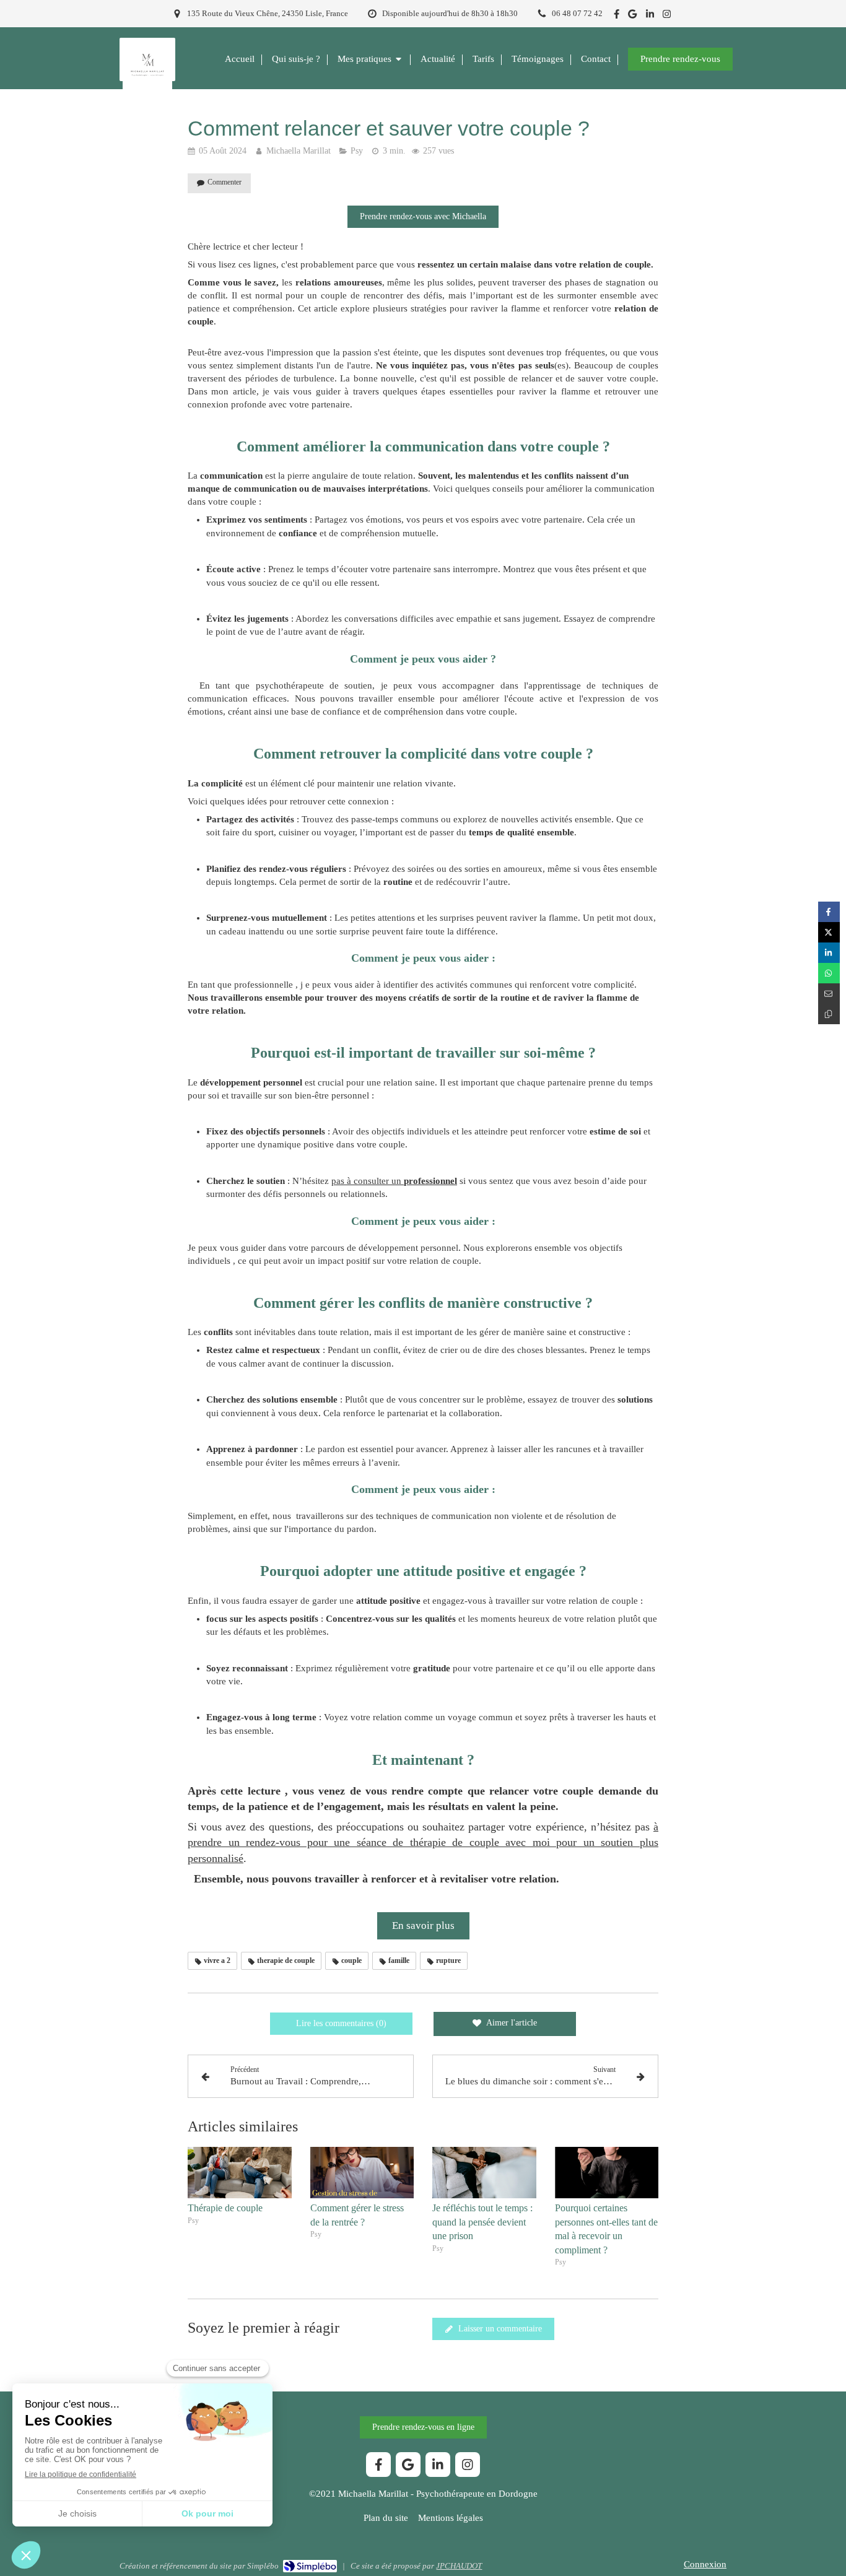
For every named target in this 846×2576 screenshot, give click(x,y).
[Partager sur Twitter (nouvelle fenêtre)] (829, 932)
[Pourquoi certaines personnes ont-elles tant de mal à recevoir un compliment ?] (607, 2173)
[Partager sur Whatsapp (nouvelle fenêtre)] (829, 973)
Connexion (705, 2564)
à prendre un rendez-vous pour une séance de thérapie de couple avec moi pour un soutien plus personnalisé (423, 1842)
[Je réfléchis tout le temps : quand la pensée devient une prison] (484, 2173)
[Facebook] (617, 16)
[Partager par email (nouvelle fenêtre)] (829, 994)
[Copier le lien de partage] (829, 1014)
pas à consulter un (394, 1181)
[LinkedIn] (650, 16)
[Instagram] (667, 16)
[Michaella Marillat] (147, 87)
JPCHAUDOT (459, 2566)
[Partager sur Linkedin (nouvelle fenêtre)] (829, 953)
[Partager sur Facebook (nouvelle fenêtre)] (829, 912)
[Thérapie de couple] (240, 2173)
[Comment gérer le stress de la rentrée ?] (362, 2173)
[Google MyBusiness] (632, 16)
